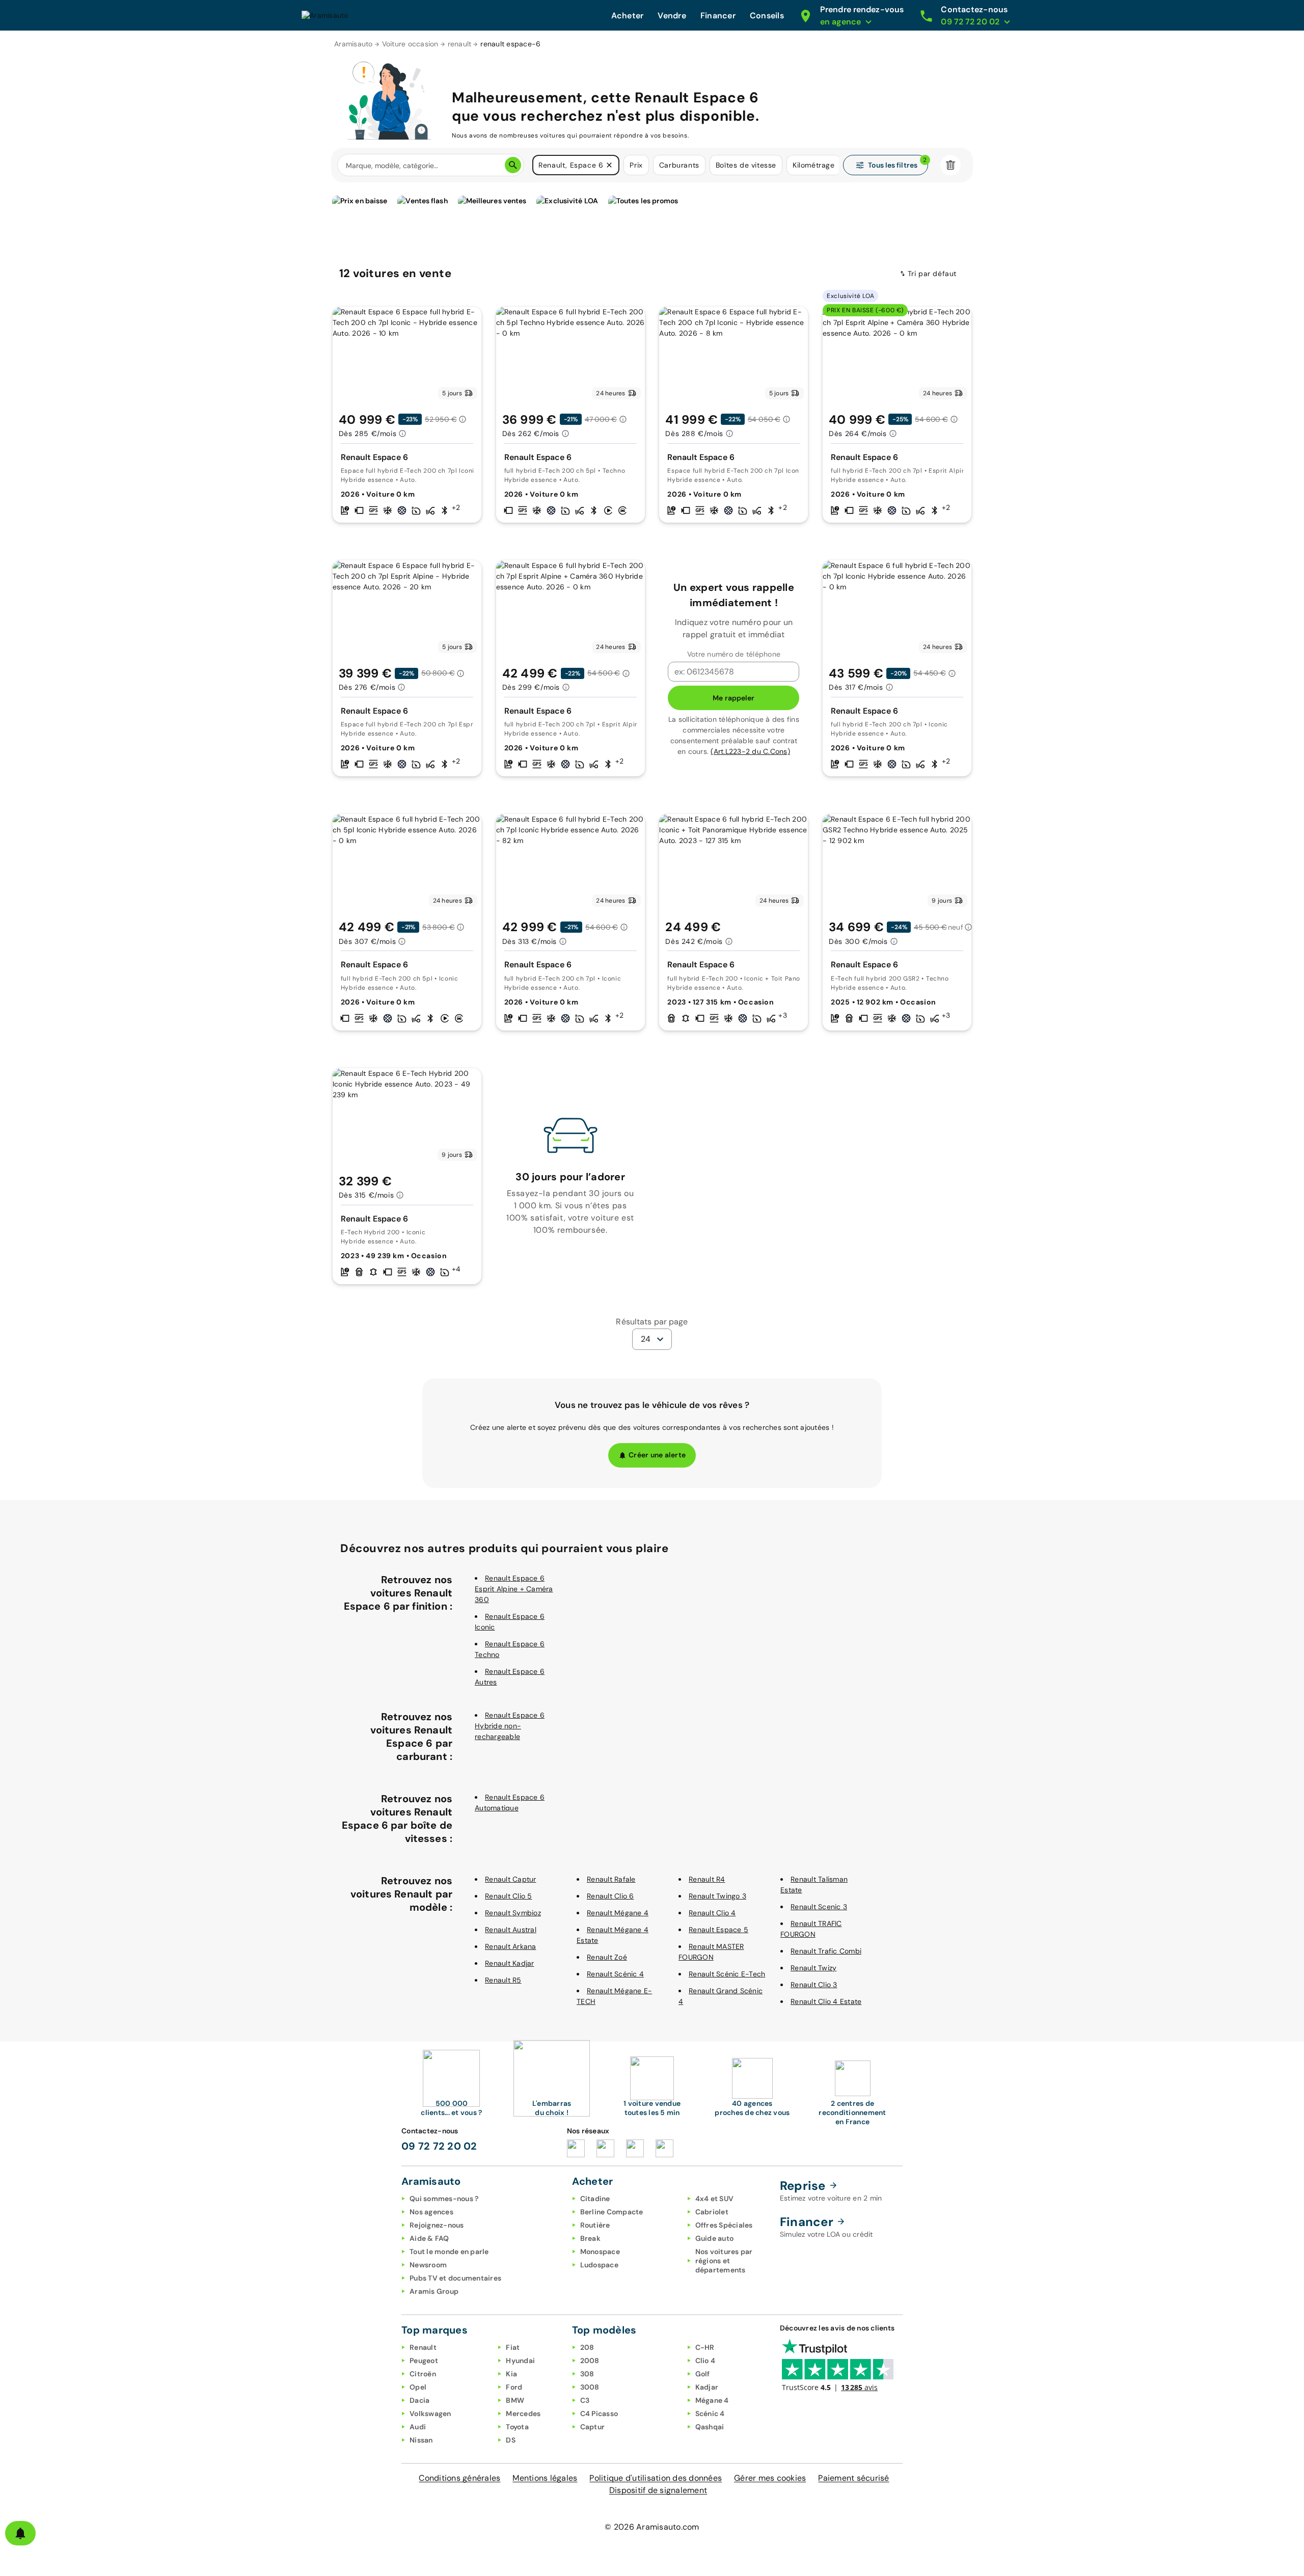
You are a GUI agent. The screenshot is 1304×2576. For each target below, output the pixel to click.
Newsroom (428, 2265)
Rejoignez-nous (437, 2225)
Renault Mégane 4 (618, 1913)
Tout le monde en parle (449, 2252)
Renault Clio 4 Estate (826, 2001)
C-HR (705, 2347)
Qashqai (710, 2427)
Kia (511, 2374)
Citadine (595, 2199)
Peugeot (424, 2361)
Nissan (421, 2440)
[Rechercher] (513, 165)
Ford (514, 2387)
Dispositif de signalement (658, 2490)
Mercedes (523, 2414)
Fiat (513, 2347)
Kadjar (707, 2387)
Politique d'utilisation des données (656, 2478)
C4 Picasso (599, 2414)
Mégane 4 (712, 2400)
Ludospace (599, 2265)
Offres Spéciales (724, 2225)
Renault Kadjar (510, 1963)
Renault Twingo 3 (717, 1896)
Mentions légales (545, 2478)
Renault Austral (511, 1930)
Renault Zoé (607, 1957)
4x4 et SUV (715, 2199)
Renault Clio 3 (814, 1985)
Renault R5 (503, 1980)
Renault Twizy (813, 1968)
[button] (609, 165)
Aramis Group (434, 2291)
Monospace (600, 2252)
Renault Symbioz (513, 1913)
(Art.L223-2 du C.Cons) (750, 751)
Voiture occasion (410, 44)
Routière (595, 2225)
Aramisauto (354, 44)
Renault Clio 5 (509, 1896)
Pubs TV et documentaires (455, 2278)
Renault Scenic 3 (819, 1907)
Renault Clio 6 (610, 1896)
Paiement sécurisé (853, 2478)
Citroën (423, 2374)
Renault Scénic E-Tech (727, 1974)
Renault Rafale (611, 1879)
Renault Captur (511, 1879)
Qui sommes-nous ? (444, 2199)
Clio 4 (705, 2361)
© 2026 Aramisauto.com (652, 2527)
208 (587, 2347)
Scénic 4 (710, 2414)
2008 (590, 2361)
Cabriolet (712, 2212)
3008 (590, 2387)
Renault (423, 2347)
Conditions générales (459, 2478)
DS (511, 2440)
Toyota (517, 2427)
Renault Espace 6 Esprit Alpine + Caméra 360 (514, 1589)
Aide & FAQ (429, 2238)
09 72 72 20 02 (439, 2146)
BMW (515, 2400)
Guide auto (715, 2238)
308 (587, 2374)
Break (590, 2238)
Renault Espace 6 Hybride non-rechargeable (510, 1726)
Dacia (419, 2400)
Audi (418, 2427)
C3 (585, 2400)
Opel (418, 2387)
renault (460, 44)
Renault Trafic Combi (826, 1951)
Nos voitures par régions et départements (724, 2261)
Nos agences (431, 2212)
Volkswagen (430, 2414)
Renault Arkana (511, 1946)
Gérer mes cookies (770, 2478)
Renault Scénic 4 (615, 1974)
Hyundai (520, 2361)
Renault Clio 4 (712, 1913)
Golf (703, 2374)
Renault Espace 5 (718, 1930)
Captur (593, 2427)
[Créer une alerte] (20, 2533)
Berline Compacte (612, 2212)
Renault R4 (707, 1879)
